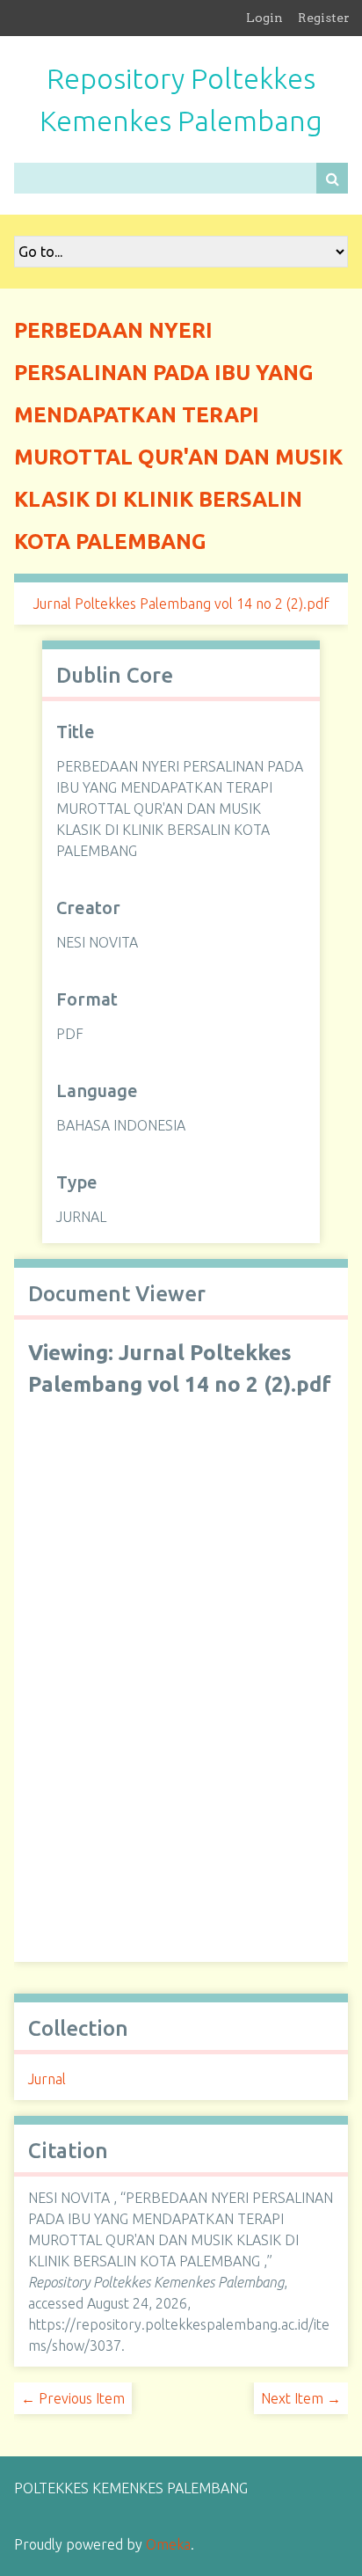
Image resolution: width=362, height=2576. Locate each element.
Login (264, 18)
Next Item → (301, 2398)
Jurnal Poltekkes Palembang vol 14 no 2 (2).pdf (181, 604)
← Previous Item (73, 2398)
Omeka (168, 2544)
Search (332, 178)
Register (324, 18)
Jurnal (47, 2079)
